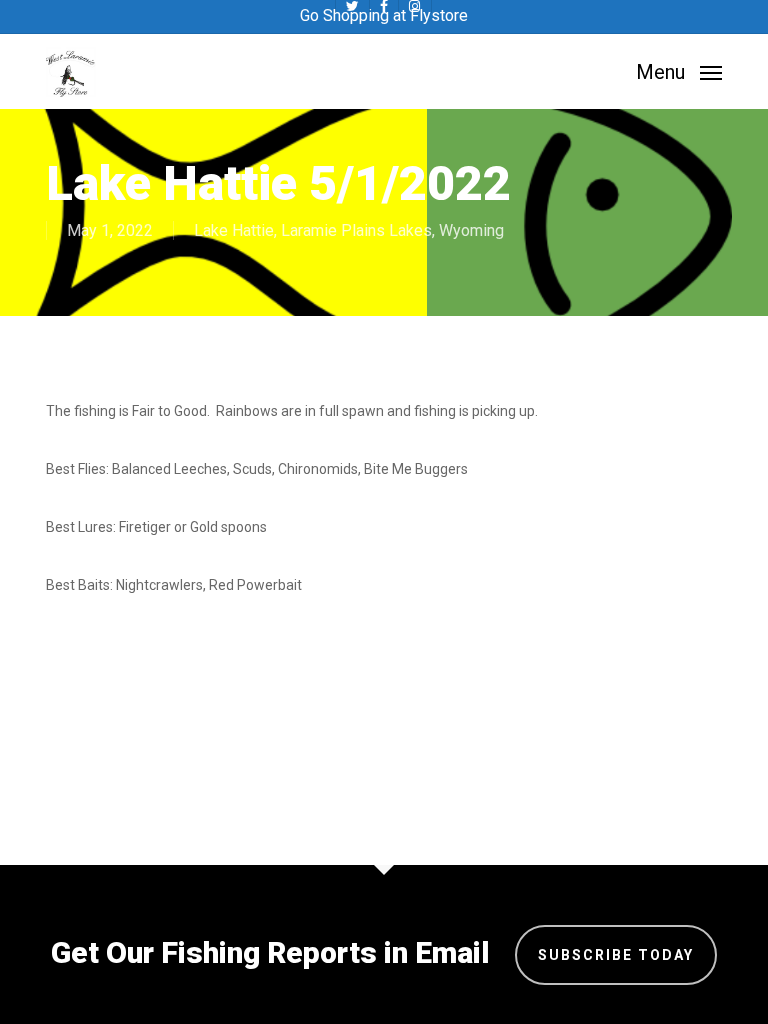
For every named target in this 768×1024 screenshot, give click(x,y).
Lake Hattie (234, 230)
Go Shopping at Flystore (384, 15)
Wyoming (471, 230)
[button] (679, 70)
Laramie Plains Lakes (356, 230)
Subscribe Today (616, 955)
